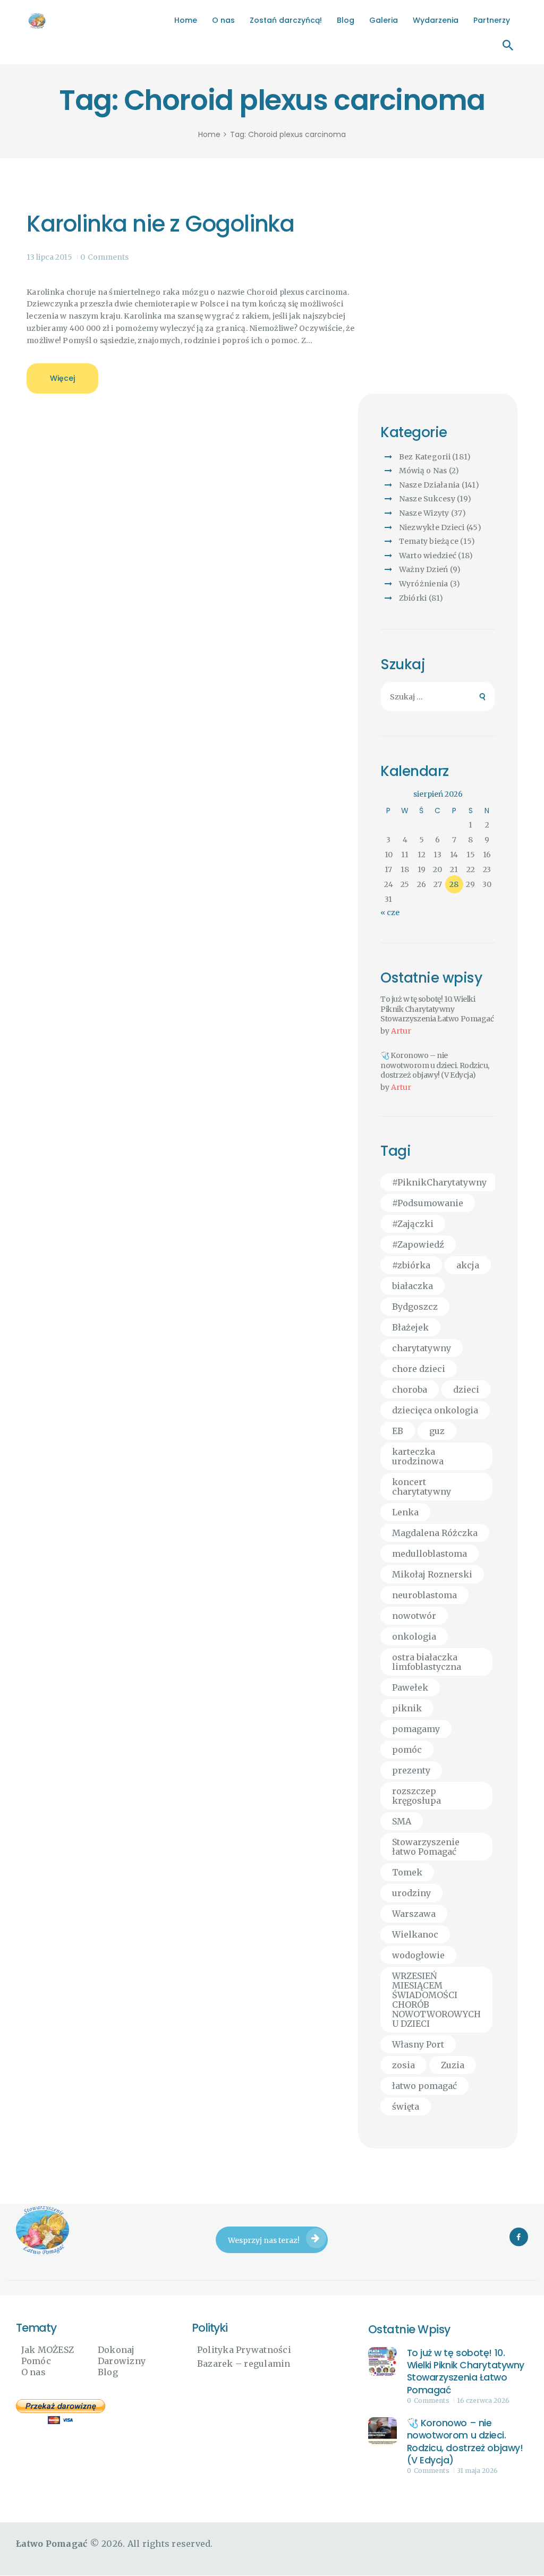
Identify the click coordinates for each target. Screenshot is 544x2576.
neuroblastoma (424, 1595)
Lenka (405, 1512)
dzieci (466, 1389)
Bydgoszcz (415, 1307)
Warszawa (414, 1914)
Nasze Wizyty (424, 513)
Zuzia (453, 2065)
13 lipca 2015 (49, 257)
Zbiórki (413, 598)
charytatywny (422, 1348)
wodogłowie (418, 1955)
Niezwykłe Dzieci (432, 527)
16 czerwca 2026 (483, 2400)
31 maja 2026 (477, 2471)
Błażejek (410, 1327)
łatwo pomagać (424, 2086)
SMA (402, 1821)
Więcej (62, 378)
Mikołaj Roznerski (432, 1574)
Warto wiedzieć (428, 556)
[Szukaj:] (438, 697)
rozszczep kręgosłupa (416, 1796)
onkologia (414, 1636)
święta (406, 2106)
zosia (403, 2065)
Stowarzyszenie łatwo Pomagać (426, 1847)
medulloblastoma (430, 1554)
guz (437, 1431)
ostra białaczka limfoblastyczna (427, 1662)
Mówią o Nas (423, 471)
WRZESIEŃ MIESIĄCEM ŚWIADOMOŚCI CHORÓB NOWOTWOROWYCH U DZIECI (436, 2000)
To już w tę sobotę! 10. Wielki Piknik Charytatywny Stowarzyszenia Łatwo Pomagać (437, 1009)
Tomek (407, 1872)
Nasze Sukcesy (427, 499)
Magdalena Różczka (435, 1533)
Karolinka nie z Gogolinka (160, 224)
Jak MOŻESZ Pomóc (48, 2355)
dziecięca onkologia (435, 1410)
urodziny (411, 1893)
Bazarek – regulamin (244, 2364)
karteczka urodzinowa (418, 1456)
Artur (401, 1031)
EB (398, 1431)
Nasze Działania (430, 485)
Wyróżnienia (424, 584)
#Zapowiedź (418, 1244)
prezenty (411, 1770)
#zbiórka (411, 1265)
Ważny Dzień (424, 569)
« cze (390, 912)
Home (209, 135)
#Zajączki (413, 1224)
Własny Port (418, 2044)
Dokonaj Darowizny (122, 2355)
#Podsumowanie (428, 1203)
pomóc (407, 1750)
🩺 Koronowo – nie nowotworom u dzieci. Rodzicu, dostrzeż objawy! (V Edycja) (435, 1065)
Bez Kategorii (425, 457)
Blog (108, 2372)
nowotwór (414, 1616)
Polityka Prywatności (244, 2350)
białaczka (413, 1286)
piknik (407, 1708)
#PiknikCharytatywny (439, 1182)
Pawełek (410, 1687)
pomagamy (416, 1729)
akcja (468, 1265)
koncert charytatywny (422, 1487)
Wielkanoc (415, 1934)
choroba (410, 1389)
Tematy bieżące (429, 541)
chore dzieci (419, 1369)
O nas (33, 2372)
